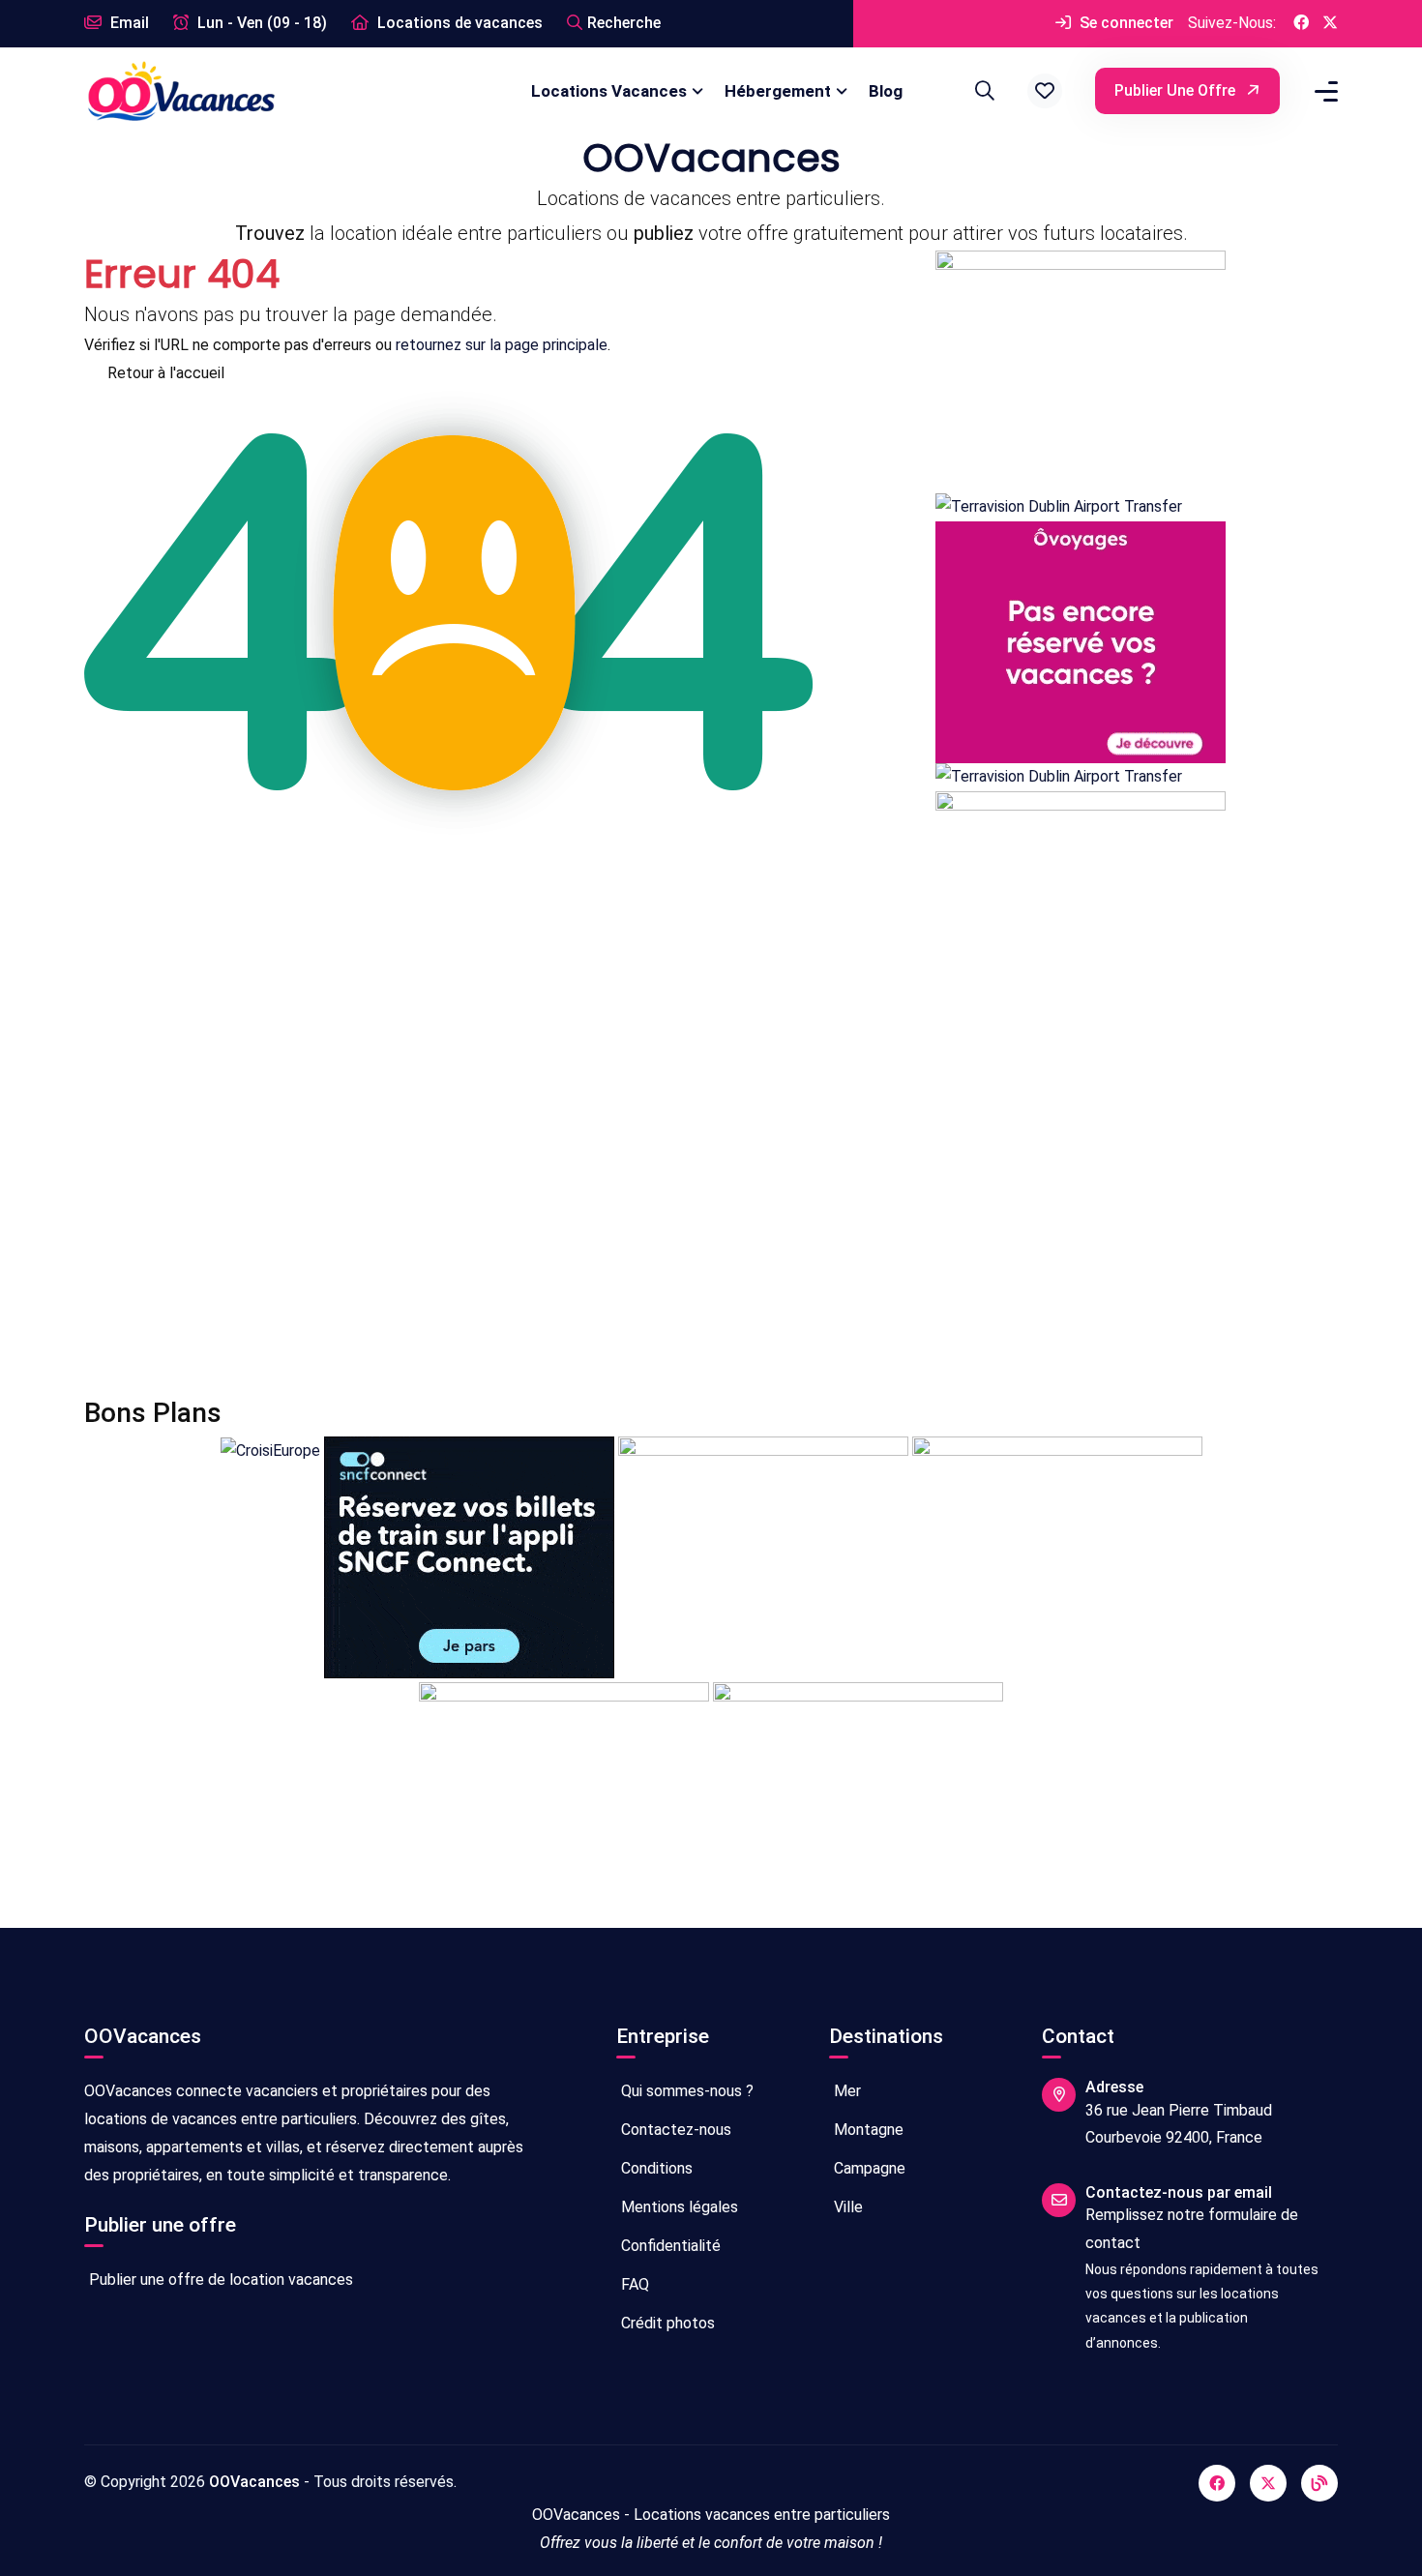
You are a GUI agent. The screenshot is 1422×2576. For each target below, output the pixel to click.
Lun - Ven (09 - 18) (260, 23)
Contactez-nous (674, 2130)
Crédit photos (666, 2323)
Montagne (867, 2130)
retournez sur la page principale (502, 345)
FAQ (633, 2284)
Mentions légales (678, 2207)
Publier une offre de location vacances (219, 2280)
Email (128, 23)
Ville (846, 2207)
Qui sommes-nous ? (685, 2091)
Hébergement (778, 91)
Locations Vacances (609, 91)
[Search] (982, 91)
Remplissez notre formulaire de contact (1192, 2229)
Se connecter (1125, 23)
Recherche (624, 23)
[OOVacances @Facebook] (1301, 24)
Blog (886, 91)
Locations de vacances (458, 23)
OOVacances (254, 2482)
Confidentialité (669, 2246)
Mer (845, 2091)
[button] (1045, 91)
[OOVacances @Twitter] (1330, 24)
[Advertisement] (665, 1215)
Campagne (868, 2168)
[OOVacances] (181, 90)
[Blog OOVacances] (1319, 2483)
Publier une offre (1177, 90)
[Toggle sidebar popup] (1323, 91)
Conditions (655, 2168)
